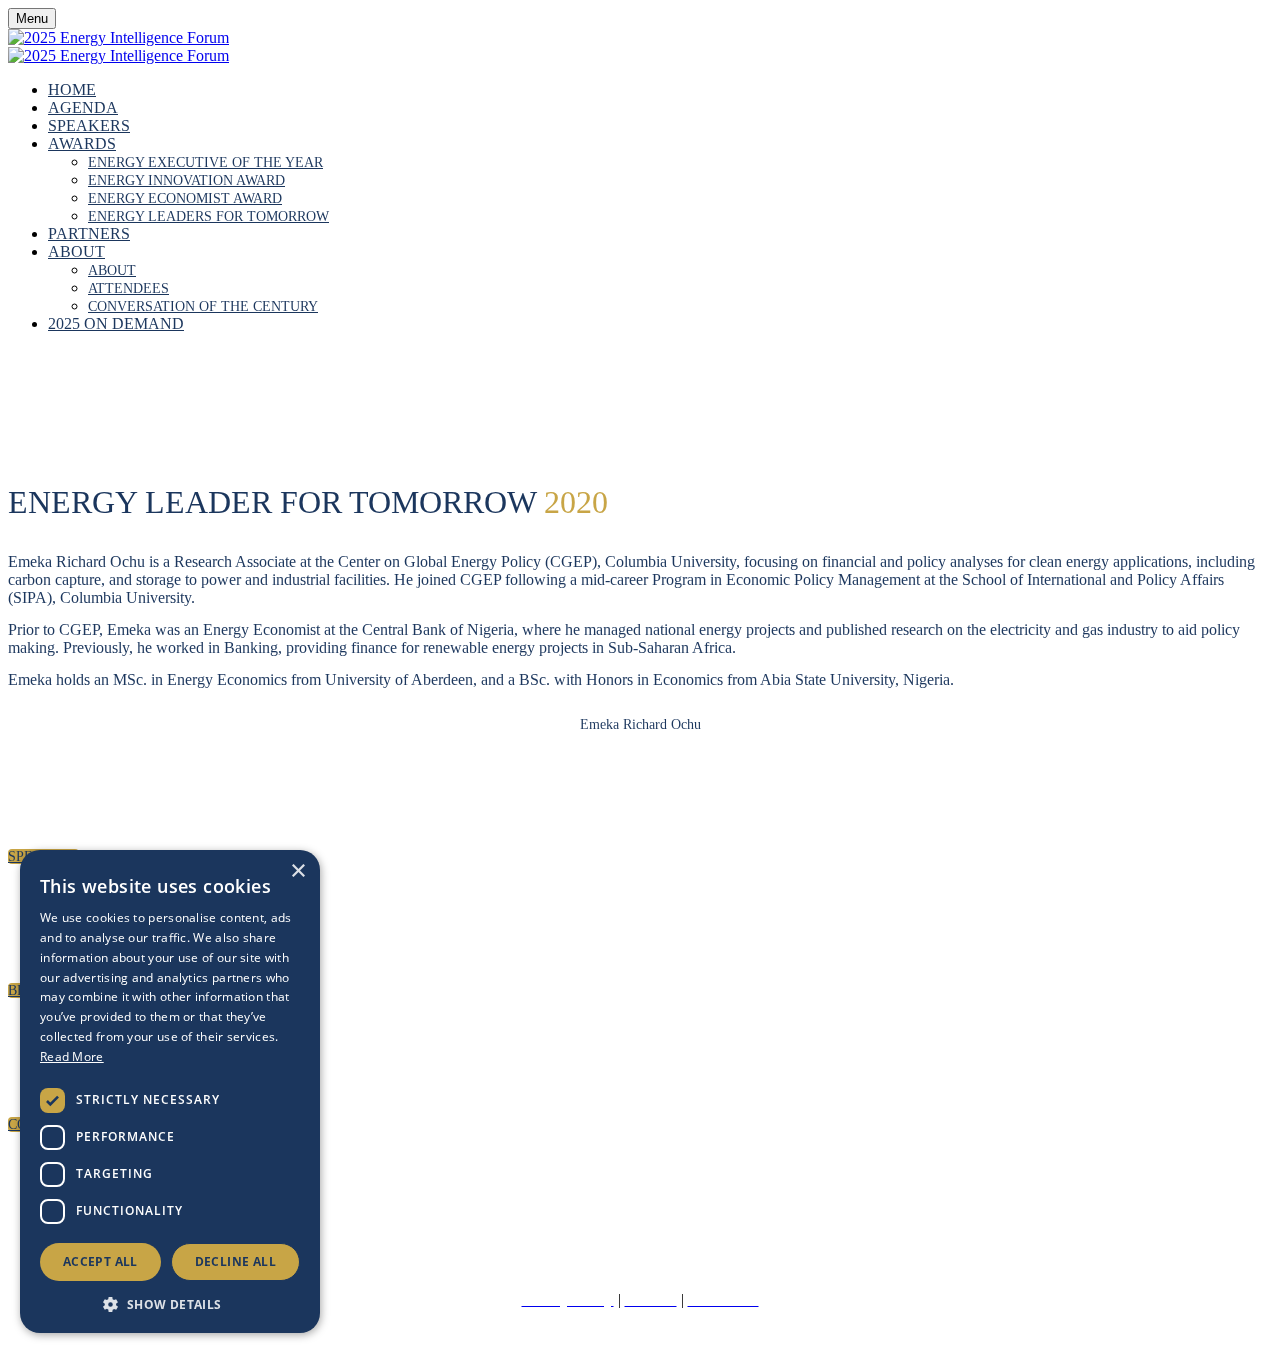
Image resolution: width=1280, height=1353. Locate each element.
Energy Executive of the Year (205, 162)
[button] (170, 1303)
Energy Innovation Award (186, 180)
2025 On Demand (116, 323)
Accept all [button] (100, 1261)
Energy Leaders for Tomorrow (208, 216)
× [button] (297, 871)
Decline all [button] (235, 1261)
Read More (72, 1056)
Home (72, 89)
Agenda (83, 107)
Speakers (89, 125)
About (76, 251)
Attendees (128, 288)
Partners (89, 233)
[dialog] (170, 1091)
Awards (82, 143)
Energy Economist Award (185, 198)
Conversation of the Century (203, 306)
